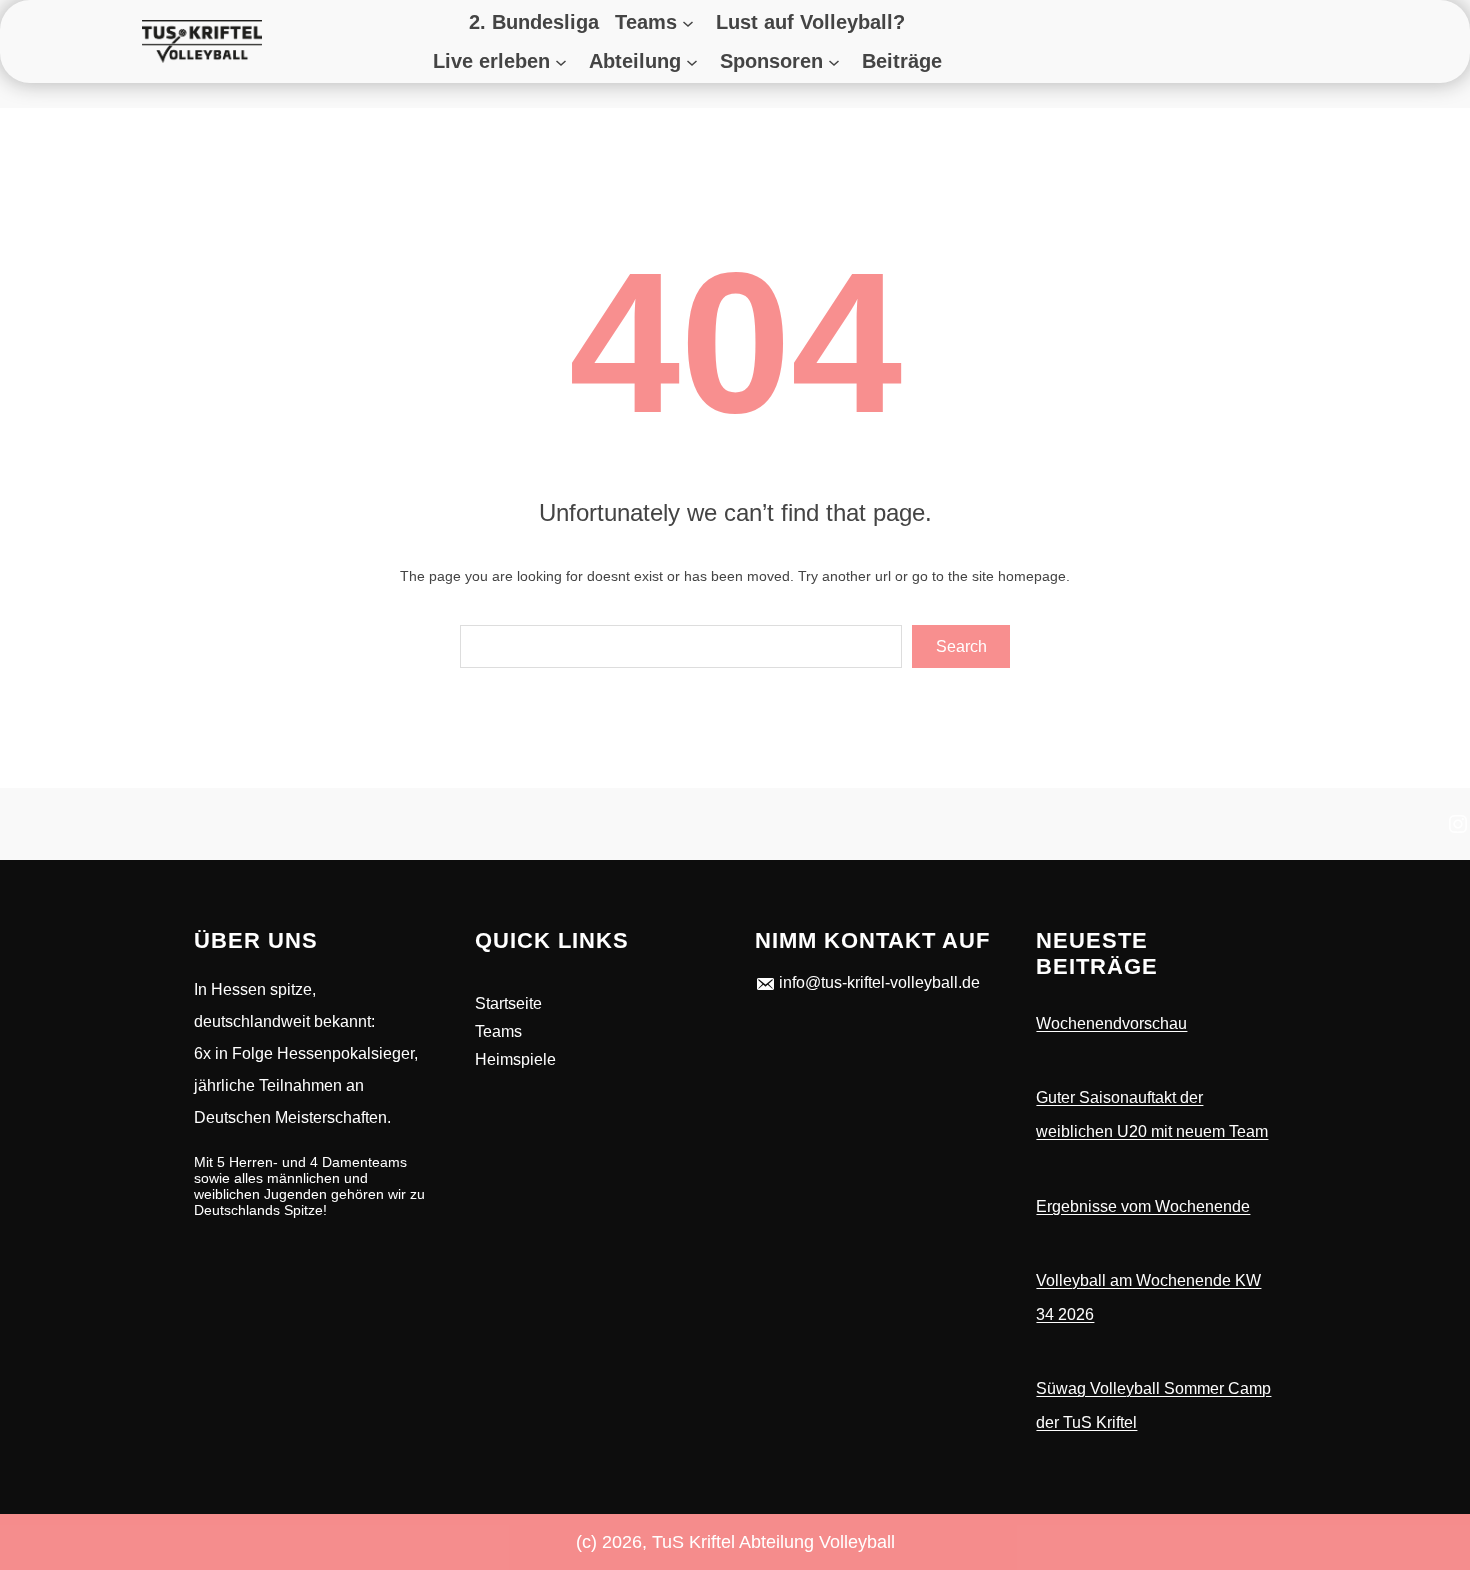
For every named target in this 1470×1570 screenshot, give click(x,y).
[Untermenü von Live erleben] (564, 61)
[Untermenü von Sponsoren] (837, 61)
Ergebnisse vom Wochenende (1143, 1206)
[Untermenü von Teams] (691, 22)
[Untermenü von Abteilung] (695, 61)
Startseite (508, 1003)
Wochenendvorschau (1111, 1023)
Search (961, 646)
